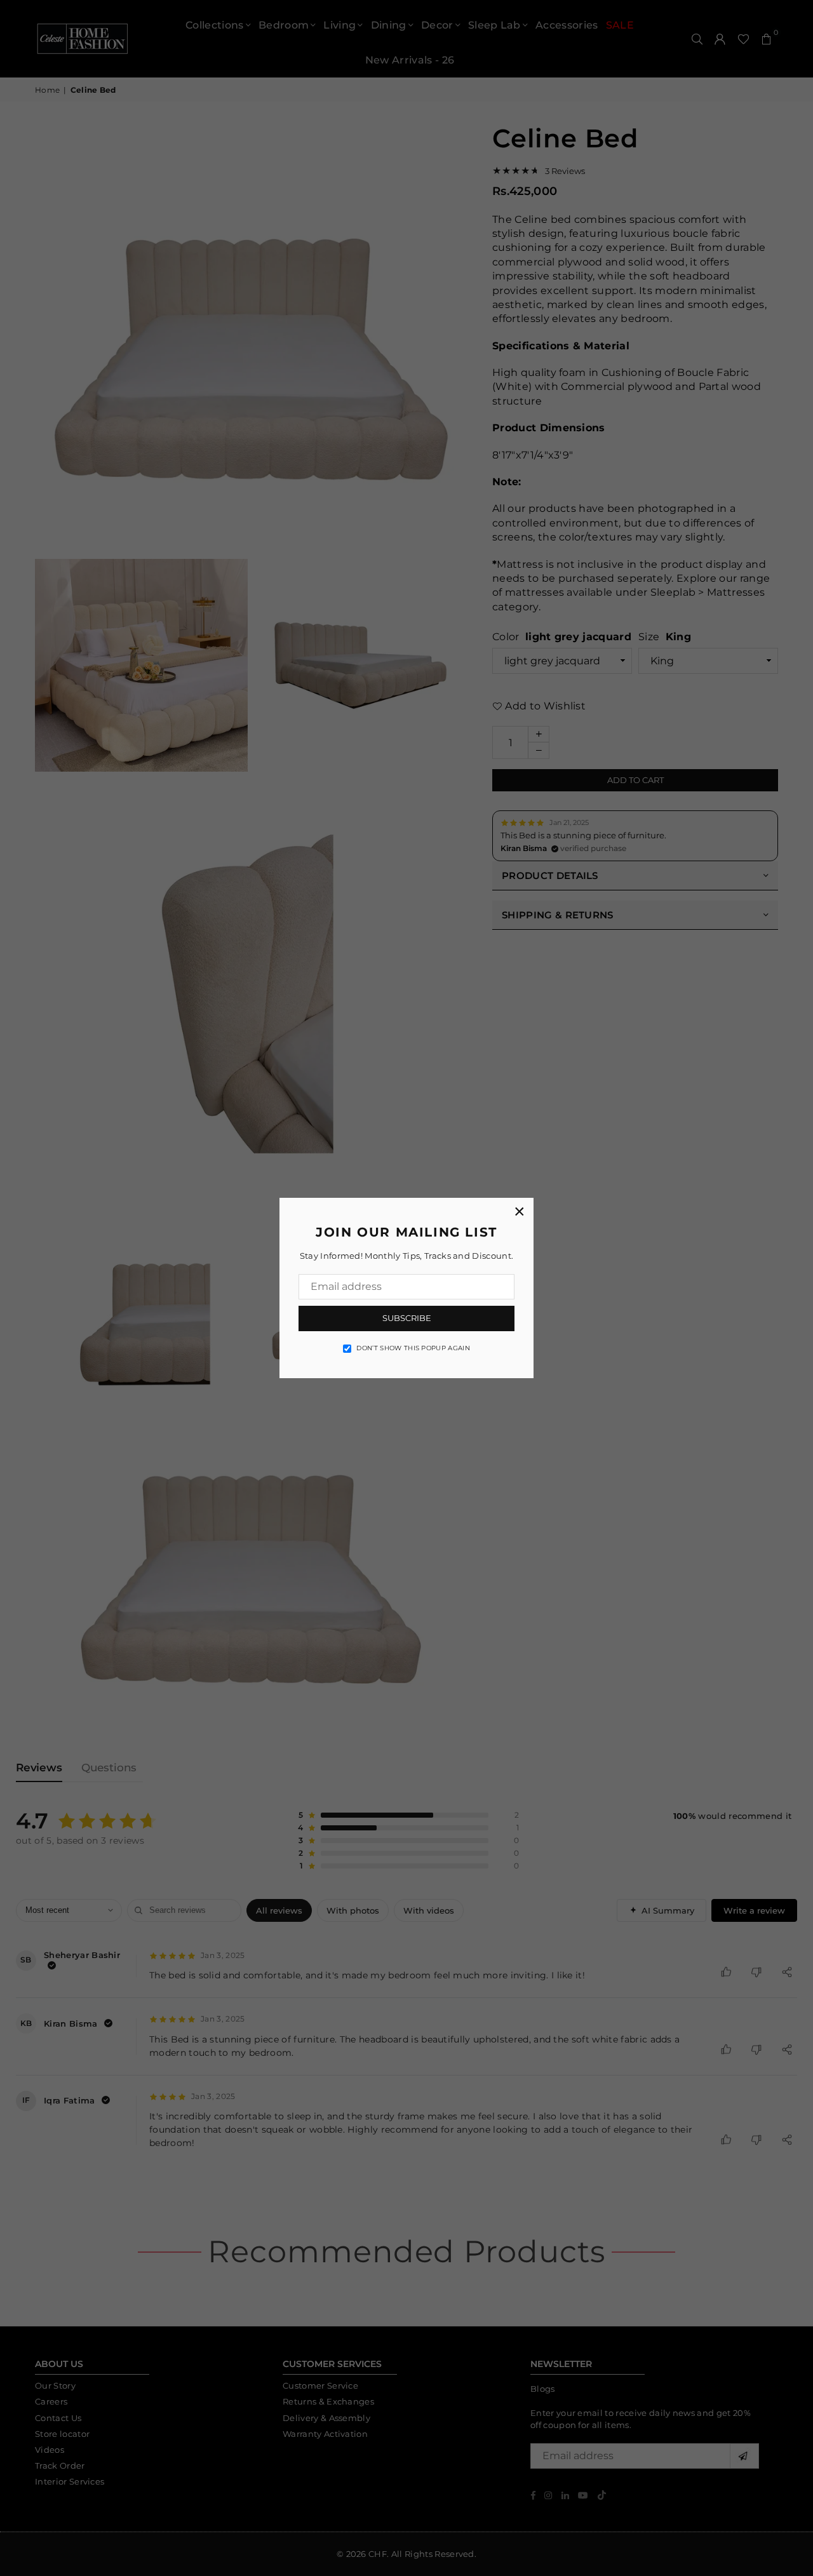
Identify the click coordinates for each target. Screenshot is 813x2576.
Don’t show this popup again (413, 1348)
